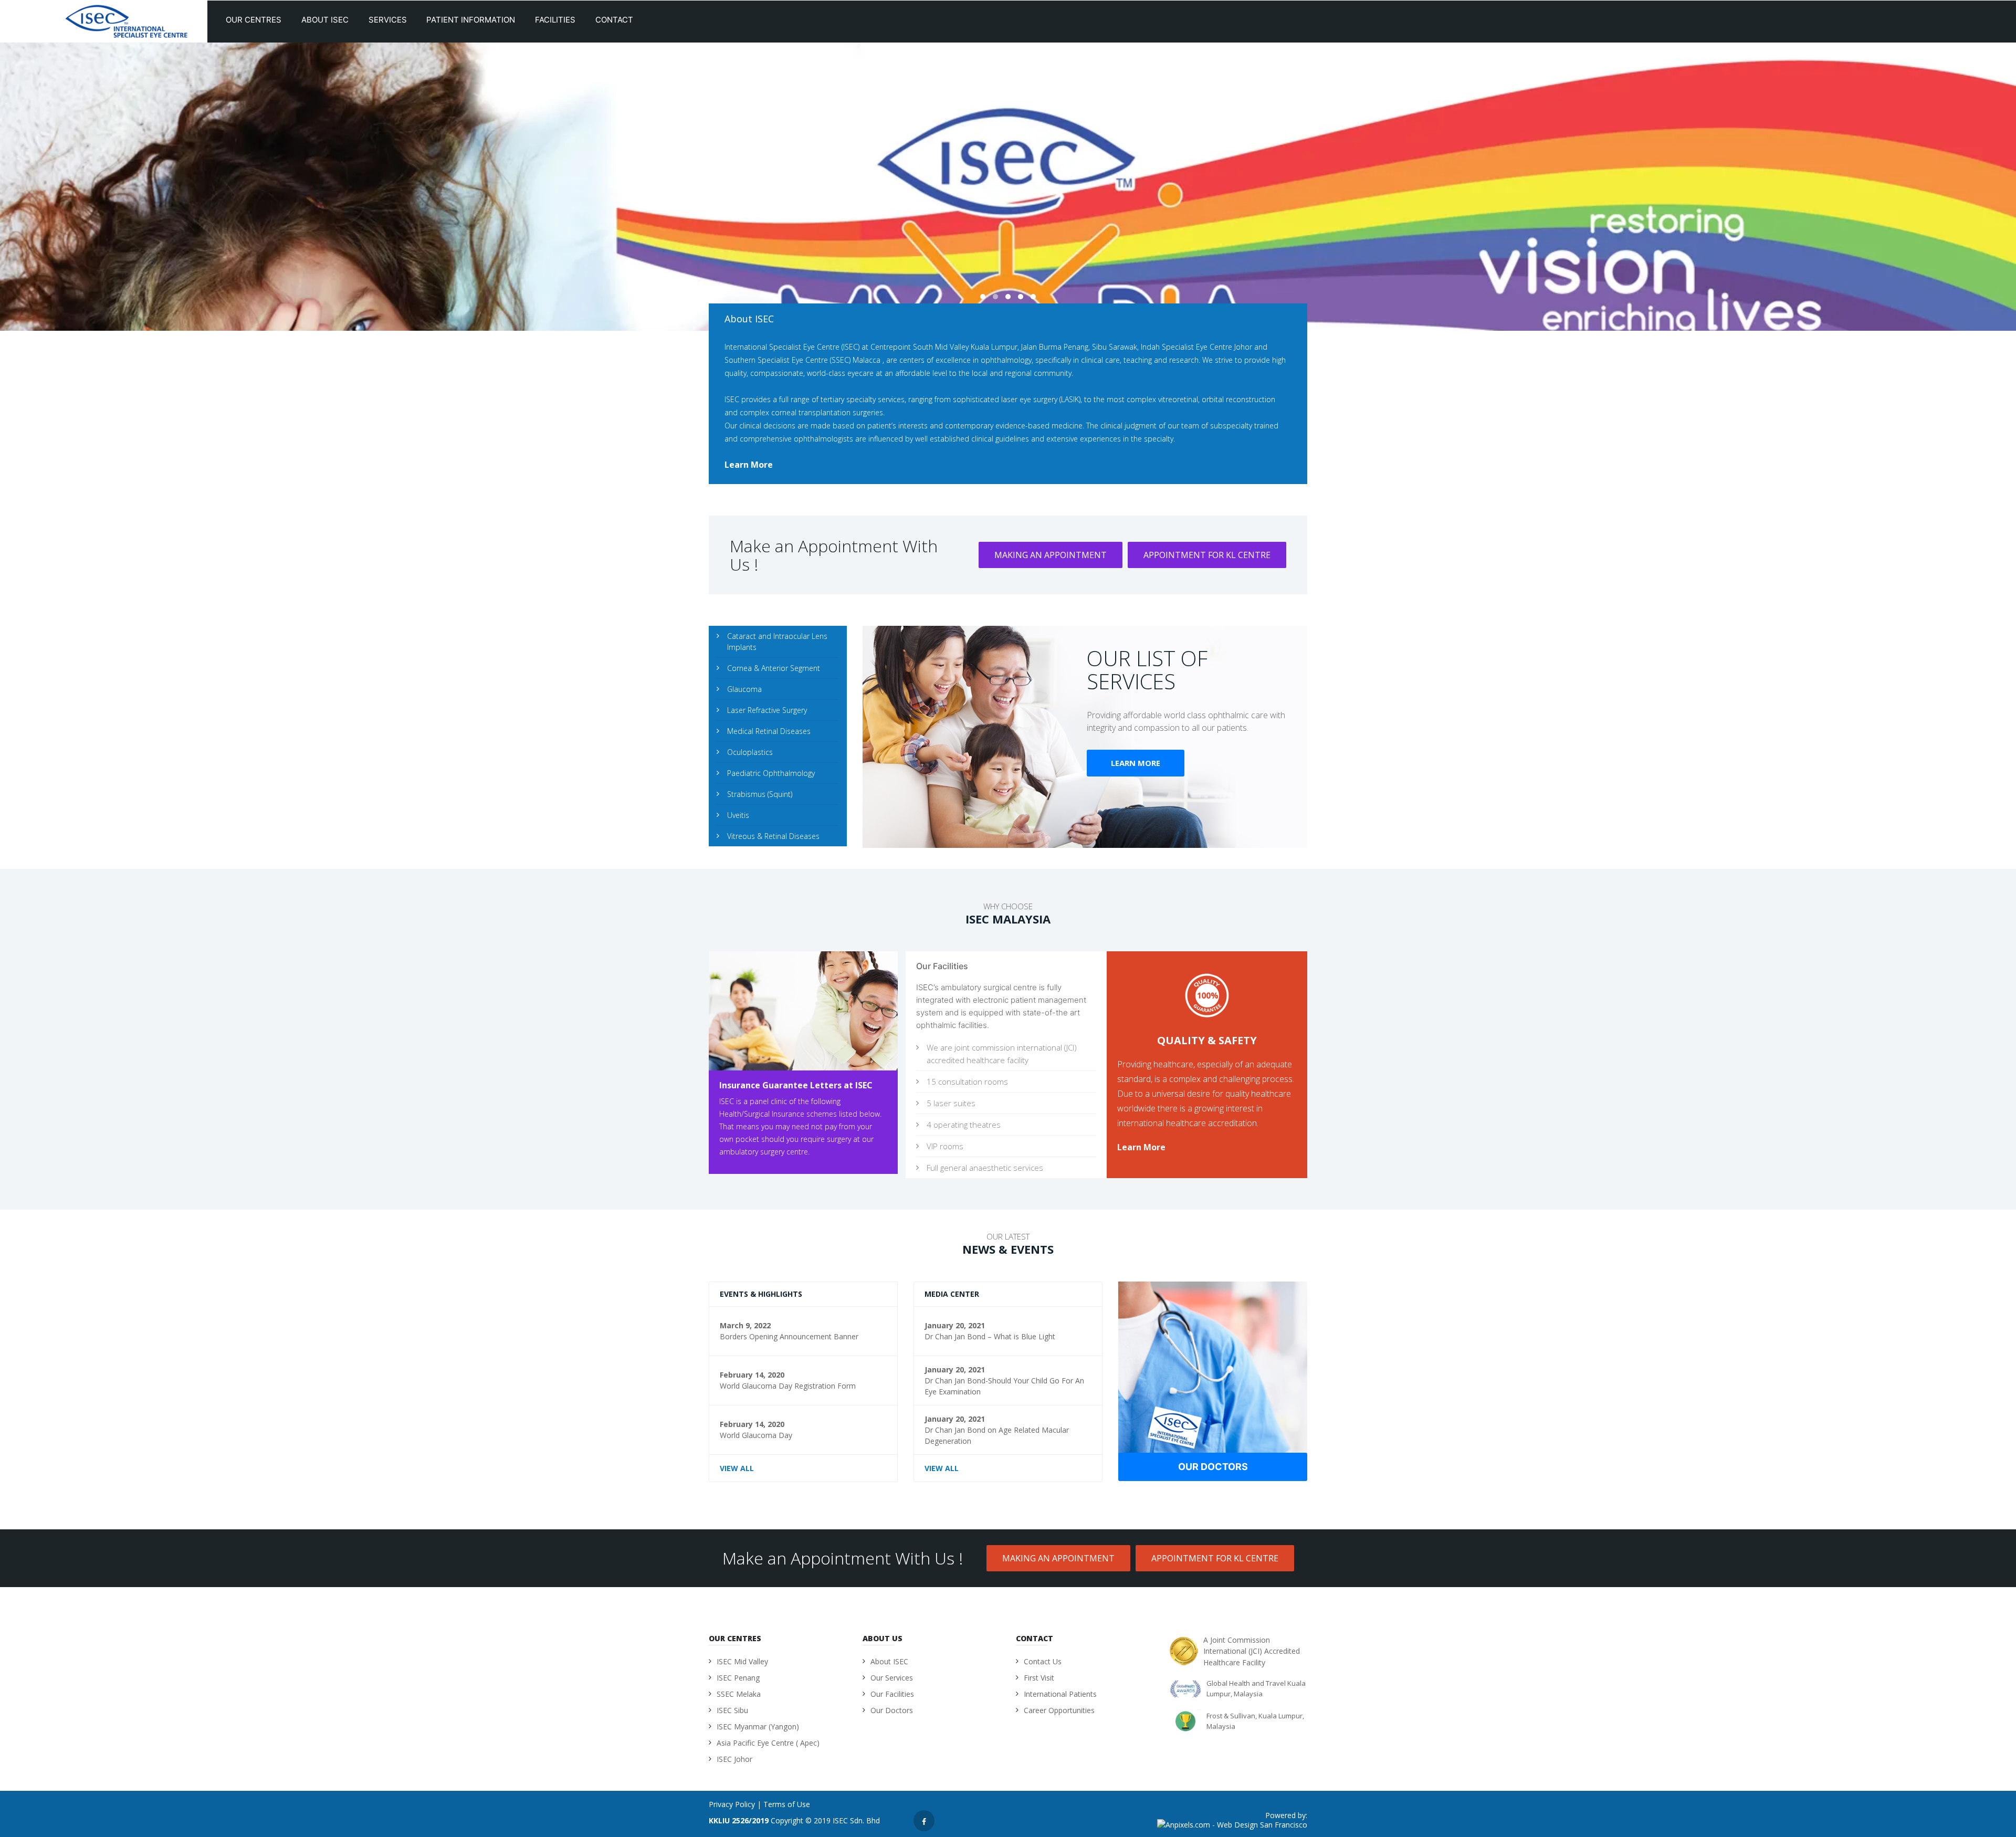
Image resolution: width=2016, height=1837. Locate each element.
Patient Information (472, 20)
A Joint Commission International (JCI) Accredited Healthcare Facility (1252, 1651)
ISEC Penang (738, 1678)
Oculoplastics (750, 752)
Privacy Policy (732, 1804)
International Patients (1060, 1694)
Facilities (556, 20)
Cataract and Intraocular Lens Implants (777, 642)
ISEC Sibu (732, 1710)
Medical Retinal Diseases (769, 731)
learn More (749, 465)
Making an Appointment (1051, 555)
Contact (615, 20)
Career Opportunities (1059, 1710)
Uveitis (738, 815)
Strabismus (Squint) (760, 794)
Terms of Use (787, 1804)
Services (389, 20)
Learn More (1136, 763)
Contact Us (1043, 1661)
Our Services (892, 1678)
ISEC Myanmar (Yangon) (758, 1726)
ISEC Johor (734, 1759)
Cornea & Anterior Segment (774, 668)
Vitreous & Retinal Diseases (773, 836)
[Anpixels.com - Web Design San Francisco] (1232, 1826)
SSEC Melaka (739, 1694)
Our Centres (255, 20)
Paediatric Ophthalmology (771, 773)
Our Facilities (892, 1694)
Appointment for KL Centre (1207, 555)
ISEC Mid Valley (742, 1661)
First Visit (1039, 1678)
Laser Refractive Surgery (767, 710)
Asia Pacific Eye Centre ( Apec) (768, 1743)
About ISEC (326, 20)
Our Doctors (1213, 1467)
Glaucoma (744, 689)
